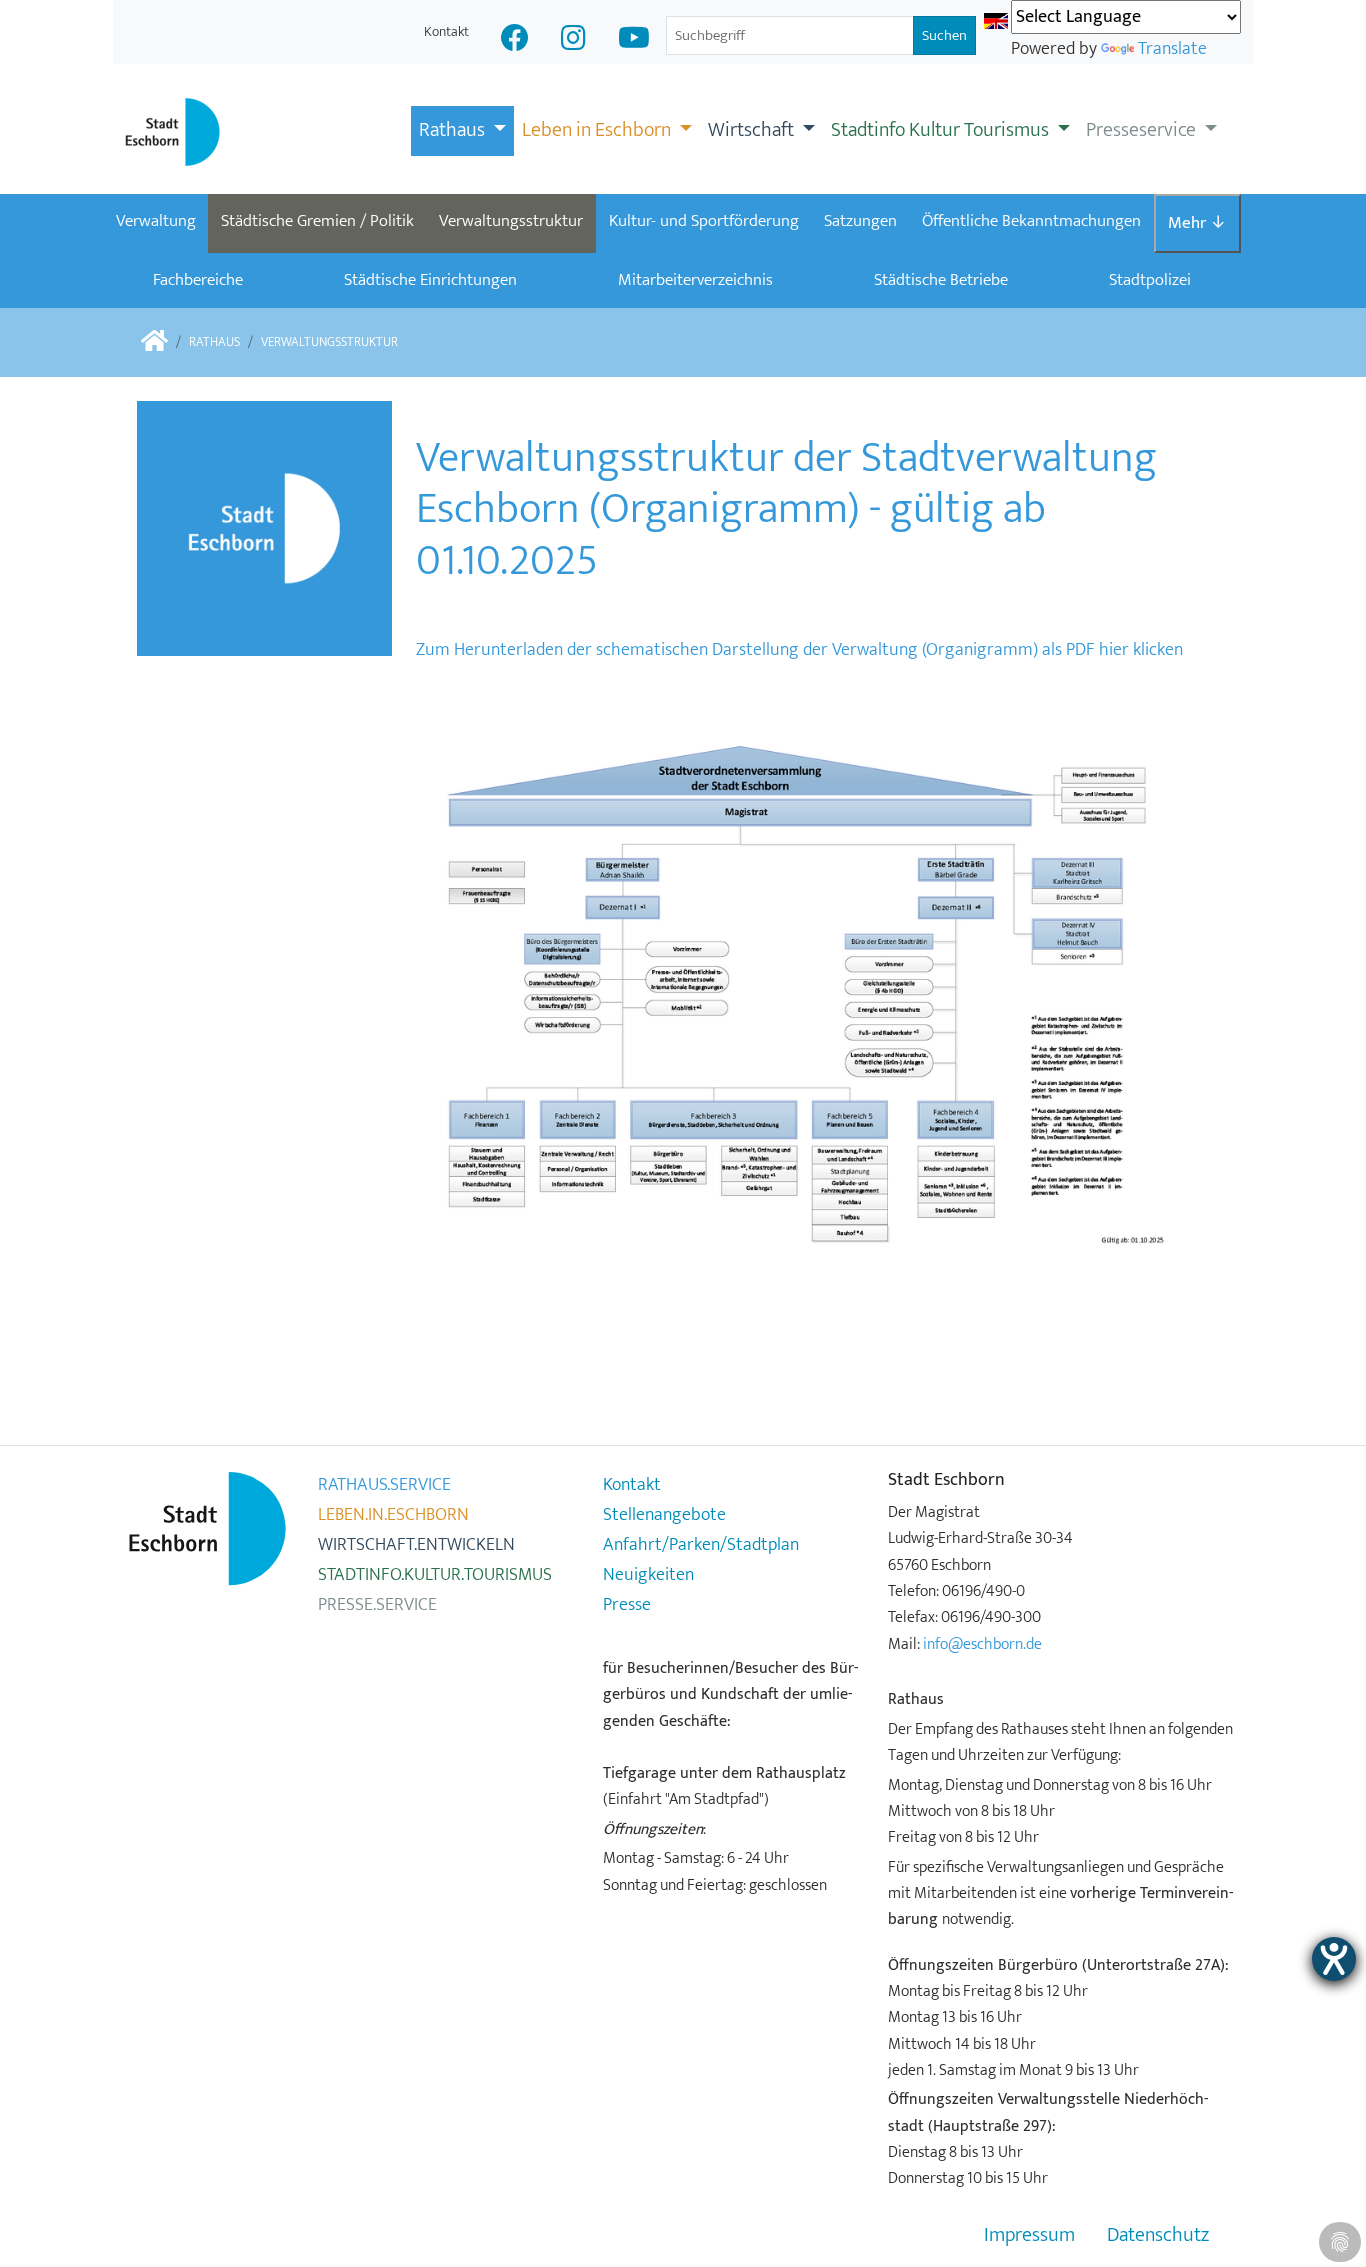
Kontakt (446, 31)
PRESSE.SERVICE (377, 1605)
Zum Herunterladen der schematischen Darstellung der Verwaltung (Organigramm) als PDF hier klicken (799, 650)
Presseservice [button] (1143, 130)
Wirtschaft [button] (753, 130)
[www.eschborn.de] (154, 342)
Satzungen (860, 220)
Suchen (944, 35)
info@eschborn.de (982, 1644)
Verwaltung (156, 220)
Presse (627, 1605)
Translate (1172, 49)
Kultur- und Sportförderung (704, 220)
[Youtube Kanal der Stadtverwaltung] (634, 40)
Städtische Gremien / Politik (317, 220)
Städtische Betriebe (941, 279)
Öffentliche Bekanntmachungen (1031, 220)
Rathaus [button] (454, 130)
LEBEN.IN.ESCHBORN (393, 1515)
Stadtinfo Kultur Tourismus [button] (942, 130)
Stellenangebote (664, 1515)
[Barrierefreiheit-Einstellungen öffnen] (1334, 1959)
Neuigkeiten (648, 1575)
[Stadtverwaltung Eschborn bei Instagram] (573, 40)
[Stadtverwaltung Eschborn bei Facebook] (515, 40)
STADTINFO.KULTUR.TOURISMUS (435, 1575)
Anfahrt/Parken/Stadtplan (701, 1545)
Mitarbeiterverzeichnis (695, 279)
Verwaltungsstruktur (511, 220)
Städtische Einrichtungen (430, 279)
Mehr (1197, 222)
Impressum (1029, 2235)
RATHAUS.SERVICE (384, 1485)
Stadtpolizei (1150, 279)
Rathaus (214, 342)
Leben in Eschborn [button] (598, 130)
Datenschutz (1158, 2235)
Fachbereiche (198, 279)
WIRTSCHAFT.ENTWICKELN (416, 1545)
